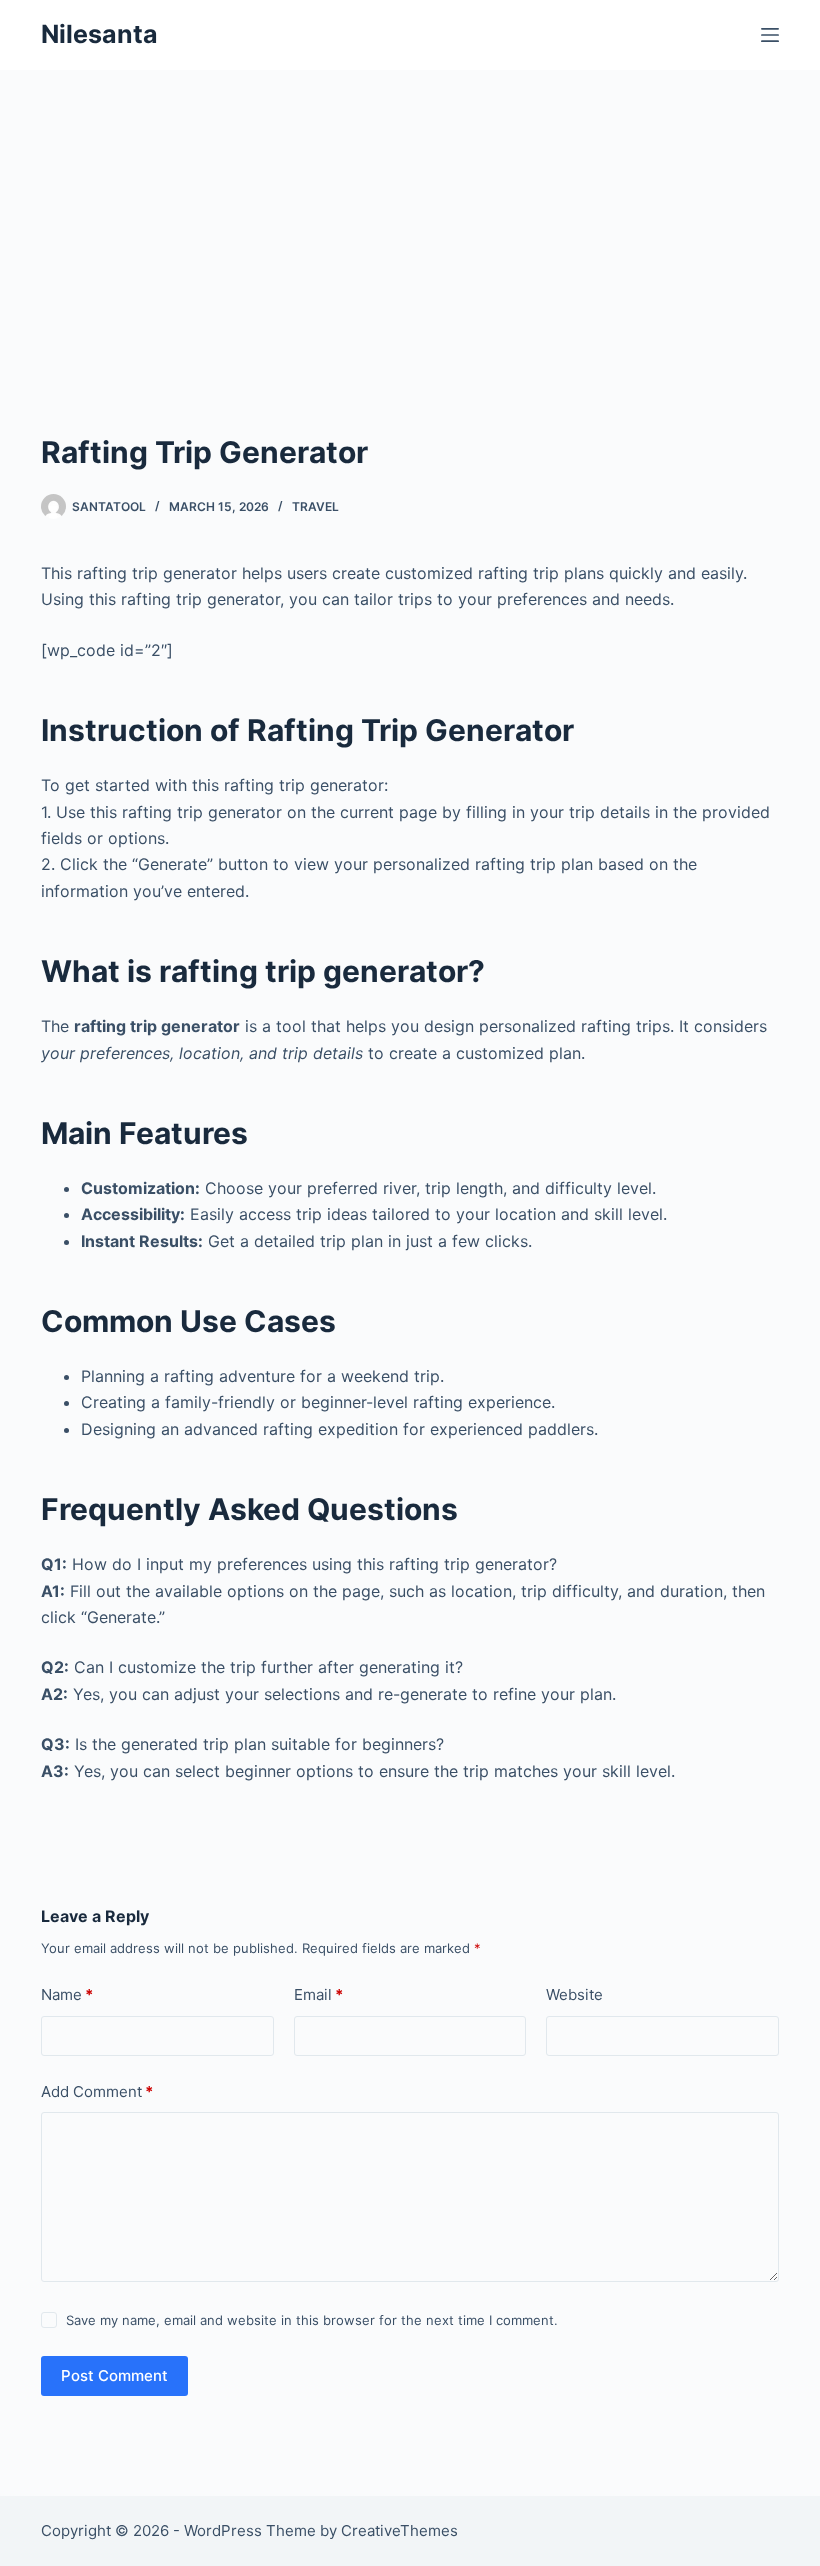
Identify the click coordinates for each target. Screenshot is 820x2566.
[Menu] (770, 35)
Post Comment (114, 2375)
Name (67, 1994)
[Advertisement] (410, 280)
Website (574, 1994)
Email (318, 1994)
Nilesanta (99, 34)
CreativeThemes (399, 2530)
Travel (315, 506)
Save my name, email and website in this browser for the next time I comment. (312, 2320)
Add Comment (97, 2091)
